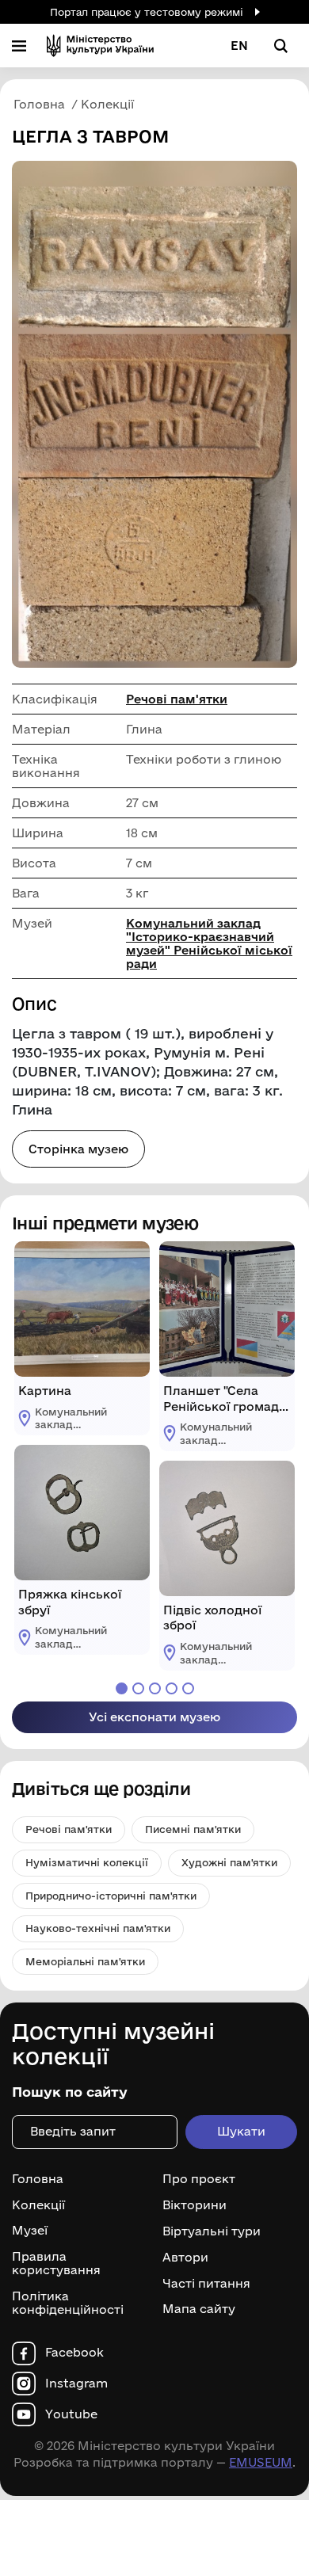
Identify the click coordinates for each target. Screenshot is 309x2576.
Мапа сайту (199, 2309)
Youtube (71, 2414)
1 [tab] (122, 1688)
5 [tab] (188, 1688)
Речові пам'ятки (177, 699)
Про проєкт (199, 2179)
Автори (185, 2258)
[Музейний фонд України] (100, 46)
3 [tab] (155, 1688)
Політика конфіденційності (68, 2303)
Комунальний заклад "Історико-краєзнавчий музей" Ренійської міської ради (209, 943)
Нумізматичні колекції (87, 1862)
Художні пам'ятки (229, 1862)
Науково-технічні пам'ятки (98, 1928)
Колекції (38, 2205)
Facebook (74, 2353)
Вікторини (195, 2205)
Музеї (30, 2231)
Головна (38, 2179)
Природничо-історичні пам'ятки (111, 1896)
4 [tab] (172, 1688)
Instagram (76, 2384)
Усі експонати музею (154, 1717)
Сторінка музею (78, 1149)
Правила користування (56, 2264)
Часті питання (206, 2283)
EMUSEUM (261, 2462)
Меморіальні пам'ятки (85, 1961)
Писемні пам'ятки (193, 1829)
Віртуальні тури (212, 2231)
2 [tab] (138, 1688)
